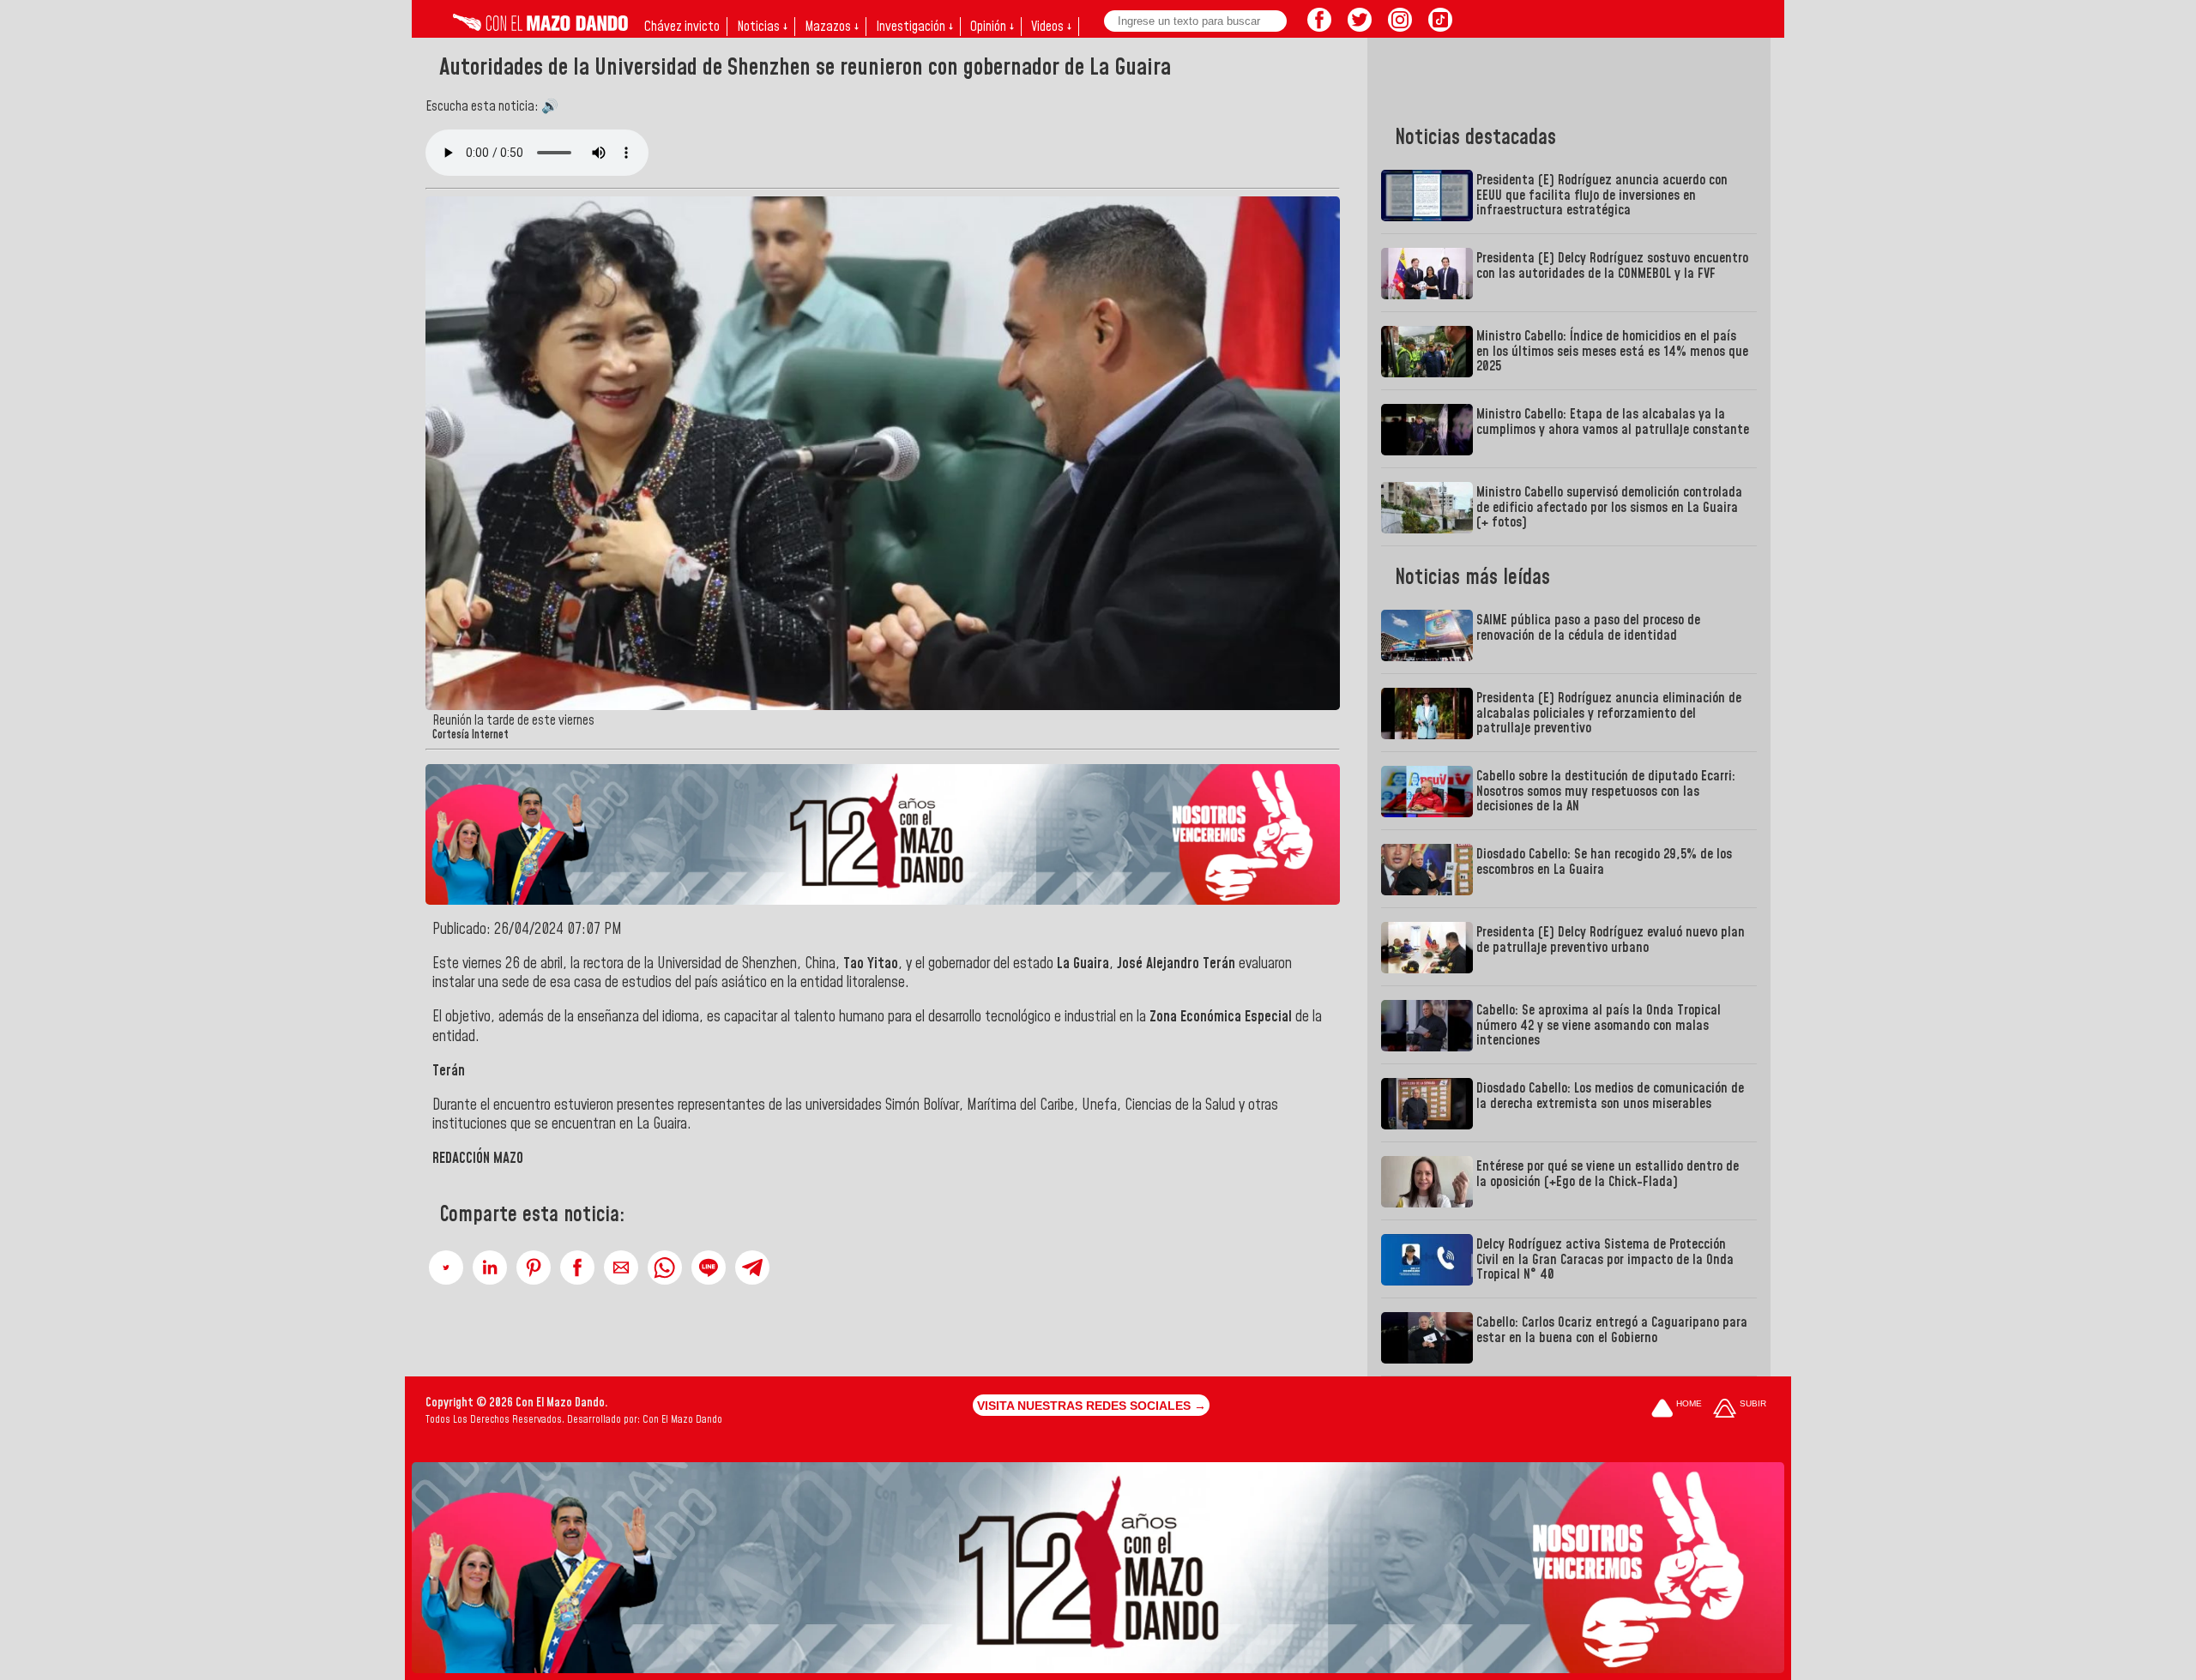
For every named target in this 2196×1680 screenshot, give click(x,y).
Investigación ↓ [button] (914, 27)
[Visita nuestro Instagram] (1400, 27)
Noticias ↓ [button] (762, 27)
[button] (446, 1268)
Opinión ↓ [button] (992, 27)
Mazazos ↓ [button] (832, 27)
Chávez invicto (682, 27)
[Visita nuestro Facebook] (1319, 27)
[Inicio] (540, 27)
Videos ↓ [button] (1051, 27)
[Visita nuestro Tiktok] (1440, 27)
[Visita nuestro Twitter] (1360, 27)
